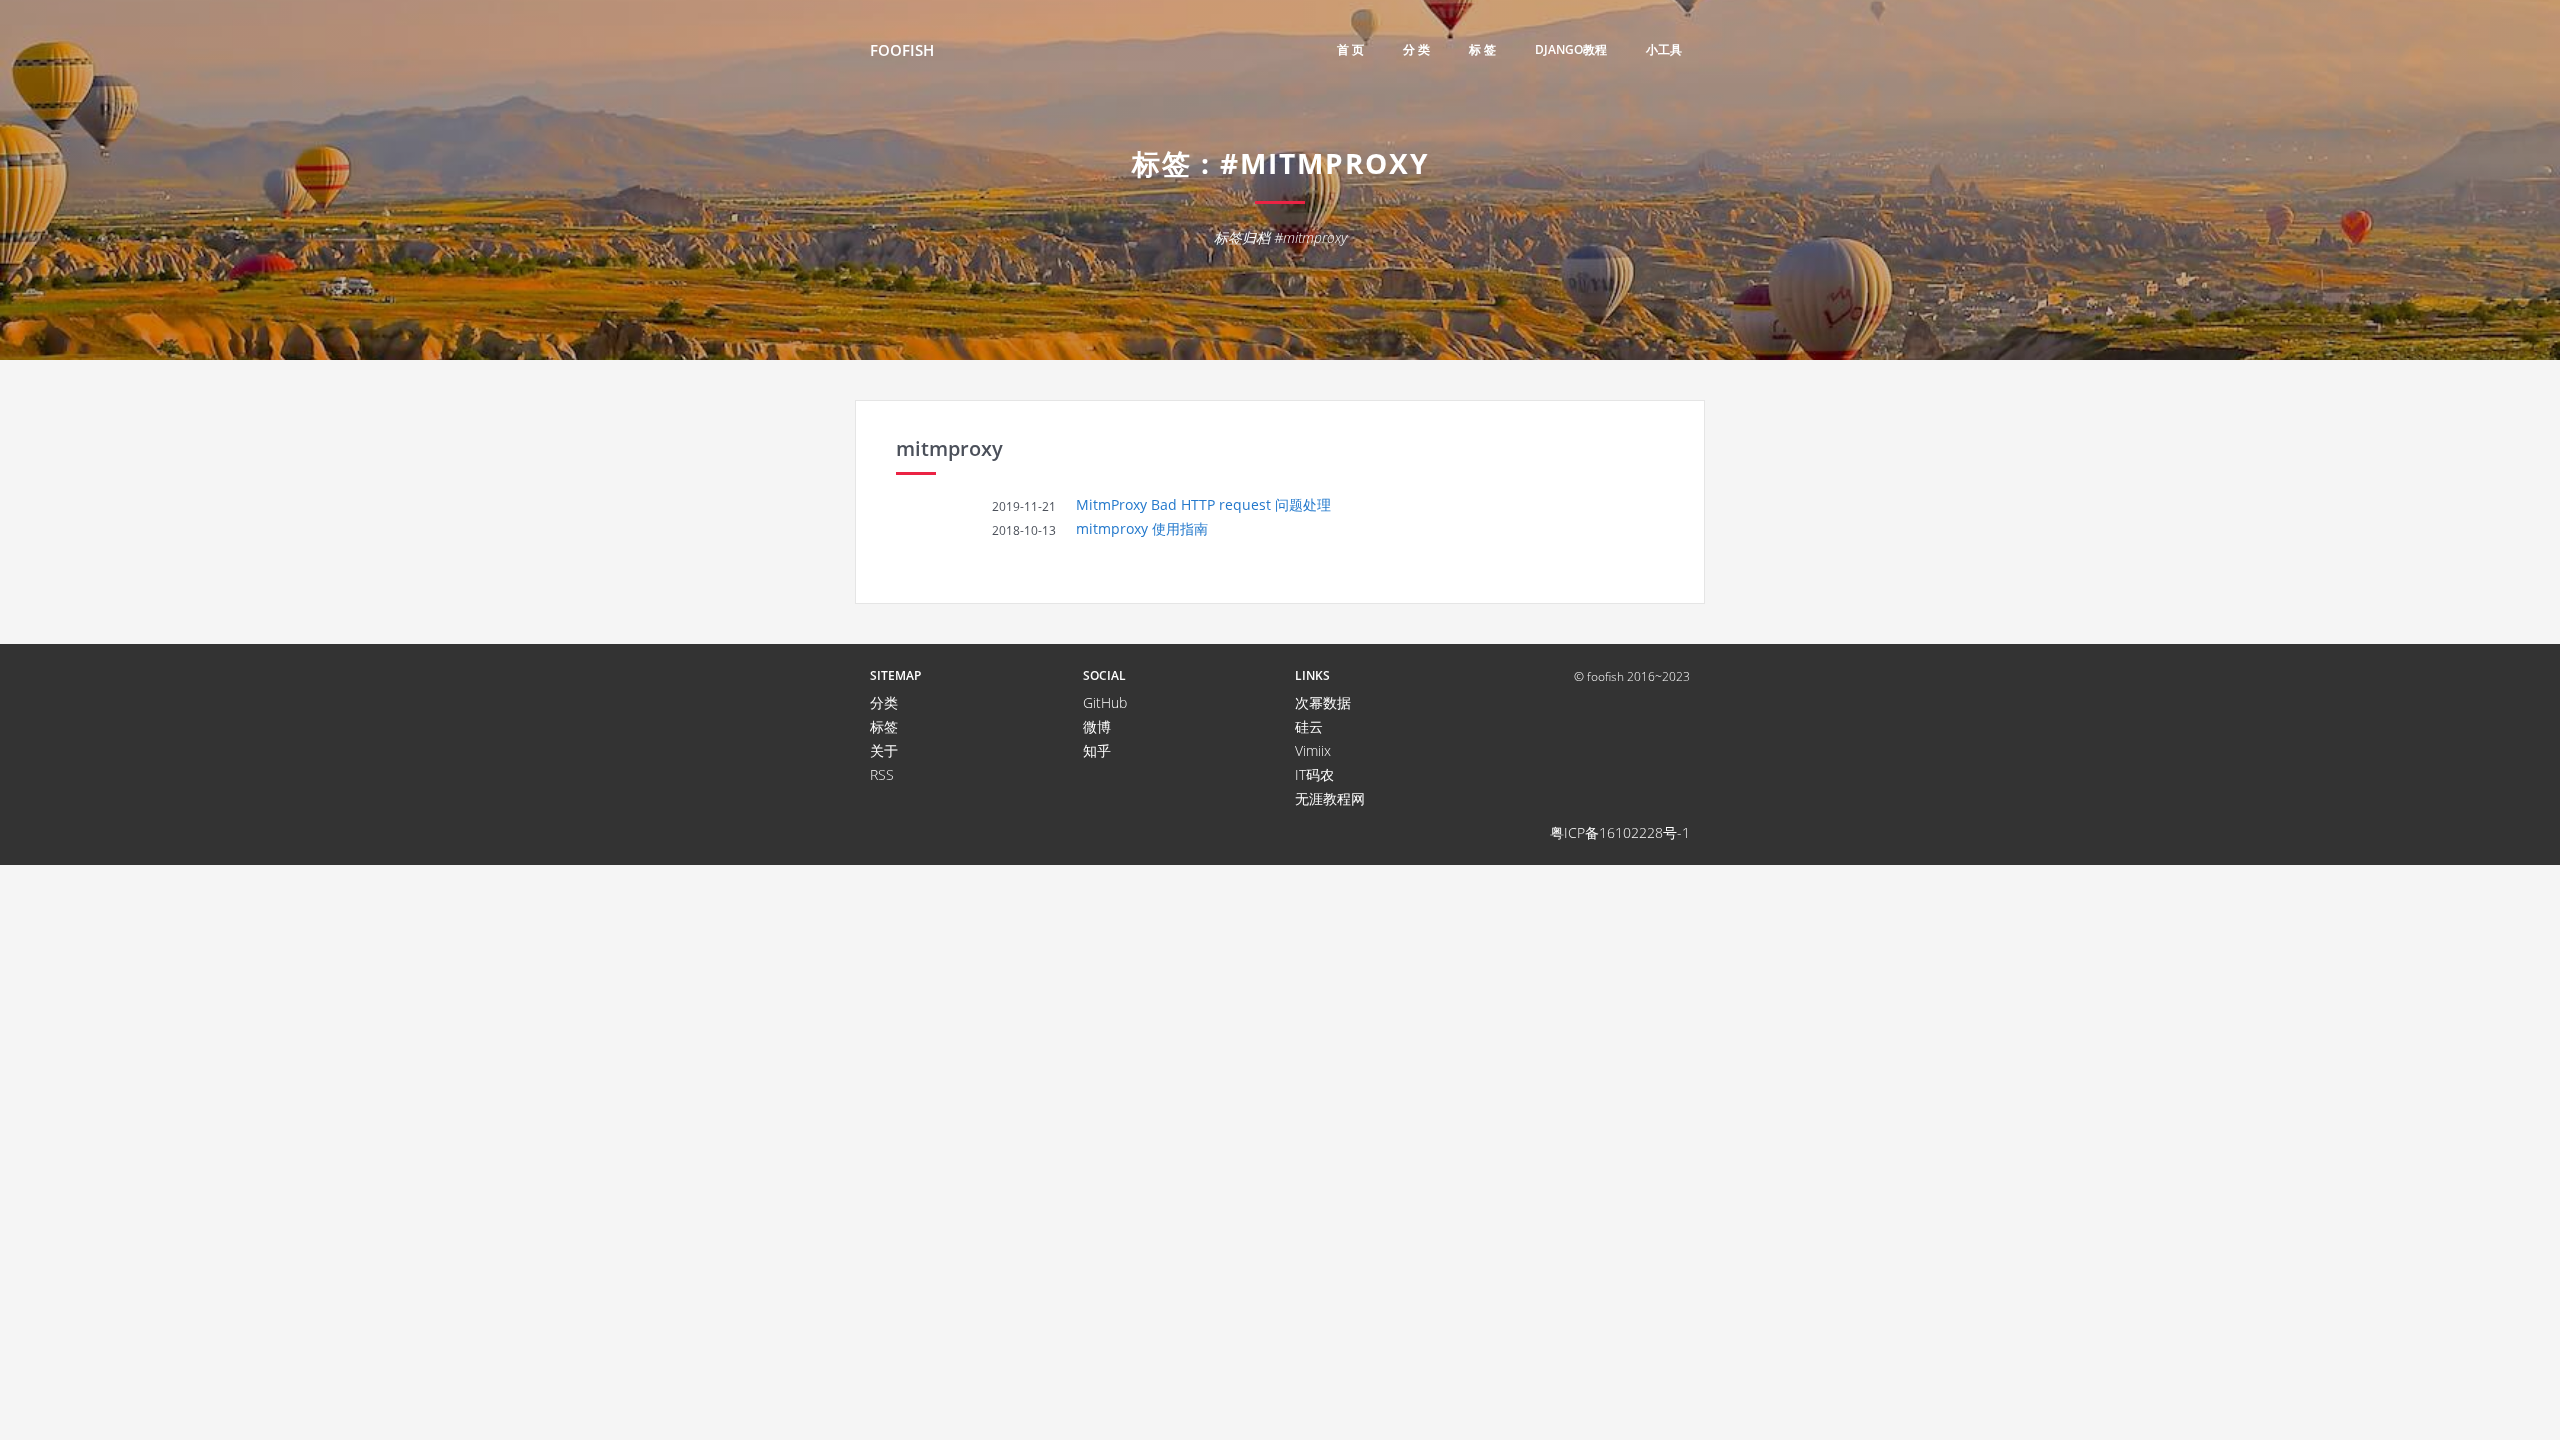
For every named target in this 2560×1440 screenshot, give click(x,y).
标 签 (1482, 49)
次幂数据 (1323, 702)
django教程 (1571, 49)
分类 (884, 702)
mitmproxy (949, 448)
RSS (882, 774)
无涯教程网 (1330, 798)
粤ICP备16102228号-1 (1620, 832)
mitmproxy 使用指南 (1142, 528)
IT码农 (1314, 774)
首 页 (1350, 49)
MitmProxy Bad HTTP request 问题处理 (1203, 504)
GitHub (1105, 702)
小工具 (1664, 49)
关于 (884, 750)
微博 (1097, 726)
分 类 (1416, 49)
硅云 (1309, 726)
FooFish (902, 50)
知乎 (1097, 750)
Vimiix (1313, 750)
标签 (884, 726)
